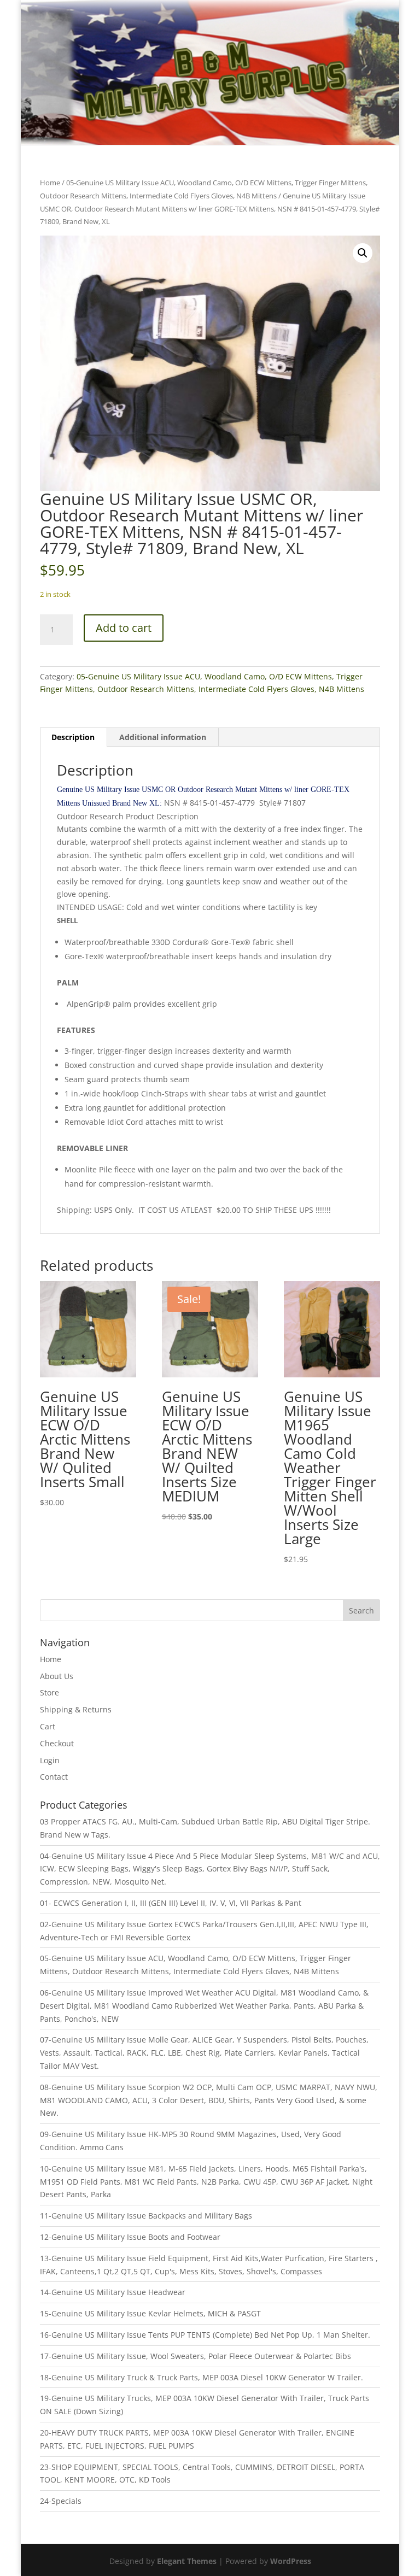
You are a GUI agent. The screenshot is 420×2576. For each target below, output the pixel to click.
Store (49, 1692)
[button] (363, 253)
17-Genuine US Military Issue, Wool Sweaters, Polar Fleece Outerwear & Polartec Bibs (196, 2356)
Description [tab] (73, 737)
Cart (48, 1726)
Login (50, 1760)
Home (50, 183)
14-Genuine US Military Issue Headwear (113, 2292)
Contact (54, 1777)
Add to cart (124, 628)
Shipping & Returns (76, 1709)
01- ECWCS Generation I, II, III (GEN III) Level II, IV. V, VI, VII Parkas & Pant (171, 1903)
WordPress (291, 2561)
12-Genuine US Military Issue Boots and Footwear (130, 2237)
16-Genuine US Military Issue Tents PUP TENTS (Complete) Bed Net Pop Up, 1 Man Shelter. (205, 2335)
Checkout (57, 1743)
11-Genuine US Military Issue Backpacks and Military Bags (146, 2216)
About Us (57, 1676)
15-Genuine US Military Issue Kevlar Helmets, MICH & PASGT (150, 2313)
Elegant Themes (187, 2561)
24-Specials (61, 2501)
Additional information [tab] (163, 737)
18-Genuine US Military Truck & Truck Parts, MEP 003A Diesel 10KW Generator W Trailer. (202, 2377)
